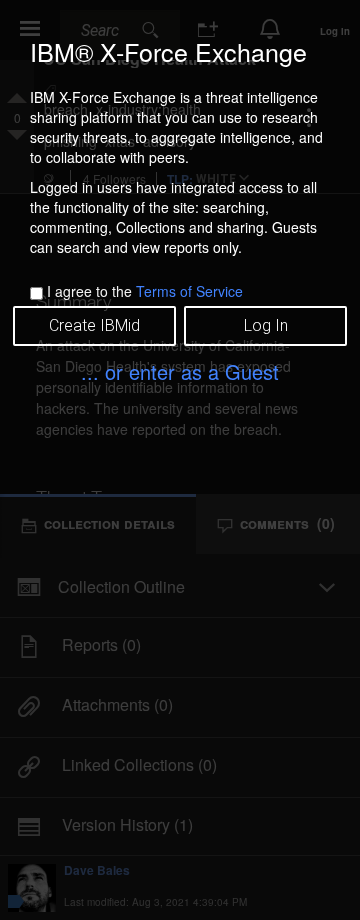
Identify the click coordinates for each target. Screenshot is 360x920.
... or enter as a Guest (180, 371)
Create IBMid (94, 325)
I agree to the (145, 291)
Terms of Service (189, 291)
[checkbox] (36, 293)
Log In (266, 325)
